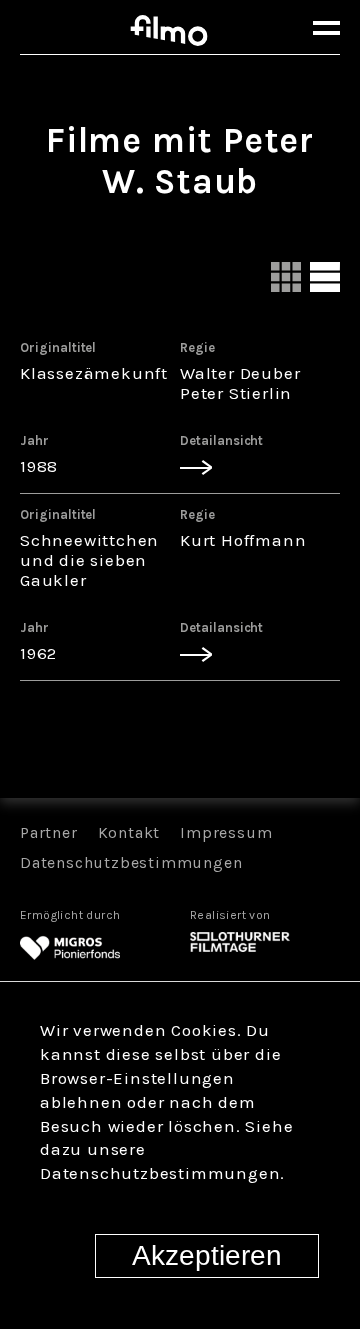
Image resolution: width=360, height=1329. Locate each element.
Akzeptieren (207, 1255)
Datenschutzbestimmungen (131, 862)
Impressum (226, 832)
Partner (49, 832)
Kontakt (129, 832)
